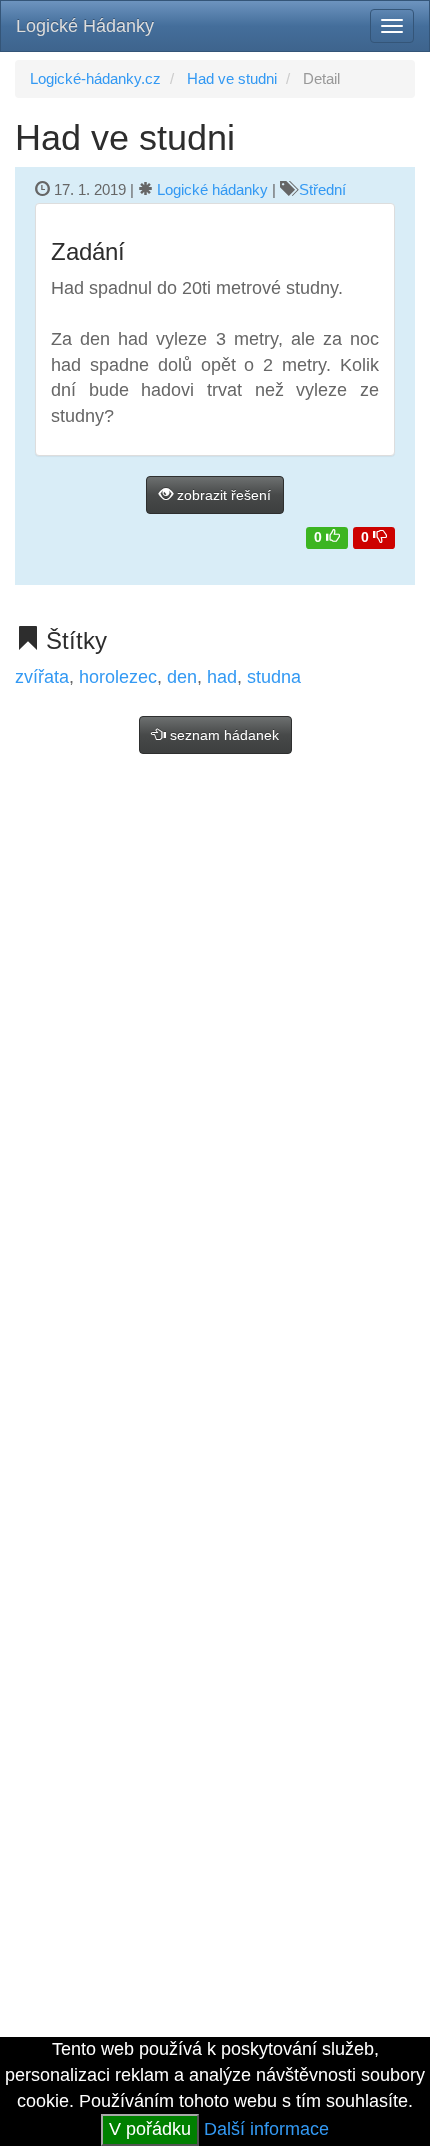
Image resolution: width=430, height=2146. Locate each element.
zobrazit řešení (222, 495)
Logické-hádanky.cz (95, 78)
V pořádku (150, 2129)
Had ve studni (232, 78)
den (182, 677)
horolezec (118, 677)
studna (274, 677)
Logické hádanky (212, 189)
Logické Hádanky (85, 26)
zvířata (42, 677)
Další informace (266, 2129)
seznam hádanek (222, 735)
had (222, 677)
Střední (322, 189)
